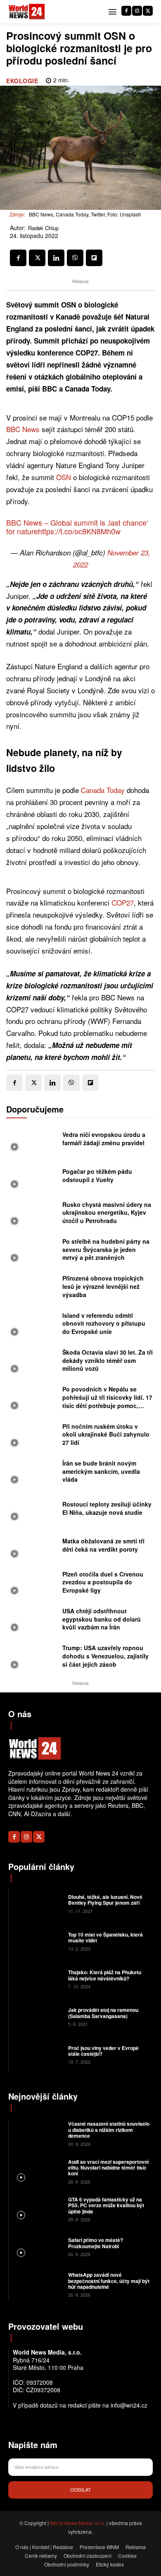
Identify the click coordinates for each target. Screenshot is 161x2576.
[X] (148, 11)
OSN (64, 477)
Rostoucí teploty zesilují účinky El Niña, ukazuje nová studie (107, 1508)
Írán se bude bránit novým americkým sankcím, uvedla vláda (101, 1471)
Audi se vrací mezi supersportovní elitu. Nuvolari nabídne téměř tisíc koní (108, 2168)
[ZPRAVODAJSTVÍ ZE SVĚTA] (27, 12)
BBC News (23, 429)
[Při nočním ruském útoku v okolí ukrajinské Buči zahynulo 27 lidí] (32, 1436)
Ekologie (22, 81)
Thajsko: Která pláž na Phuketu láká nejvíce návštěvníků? (105, 1975)
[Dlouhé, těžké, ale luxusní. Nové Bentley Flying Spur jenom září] (37, 1903)
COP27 (123, 902)
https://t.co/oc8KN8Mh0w (79, 531)
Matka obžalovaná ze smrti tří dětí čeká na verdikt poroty (103, 1545)
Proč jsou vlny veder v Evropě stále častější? (103, 2051)
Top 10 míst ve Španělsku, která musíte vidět (105, 1937)
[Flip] (94, 258)
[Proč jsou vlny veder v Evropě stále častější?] (37, 2054)
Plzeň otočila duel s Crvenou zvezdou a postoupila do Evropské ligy (103, 1582)
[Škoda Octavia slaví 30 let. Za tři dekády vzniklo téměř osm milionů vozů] (32, 1363)
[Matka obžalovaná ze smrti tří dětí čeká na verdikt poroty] (32, 1547)
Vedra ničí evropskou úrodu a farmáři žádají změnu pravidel (104, 1139)
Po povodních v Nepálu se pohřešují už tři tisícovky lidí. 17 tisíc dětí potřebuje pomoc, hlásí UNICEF (107, 1401)
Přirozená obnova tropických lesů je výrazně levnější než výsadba (103, 1286)
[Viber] (75, 258)
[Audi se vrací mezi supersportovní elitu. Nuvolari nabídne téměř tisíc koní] (37, 2171)
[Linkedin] (56, 258)
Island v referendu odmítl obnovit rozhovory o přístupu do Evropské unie (104, 1323)
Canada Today (103, 790)
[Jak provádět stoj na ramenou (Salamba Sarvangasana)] (37, 2016)
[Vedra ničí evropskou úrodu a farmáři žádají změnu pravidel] (32, 1141)
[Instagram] (137, 11)
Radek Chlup (43, 228)
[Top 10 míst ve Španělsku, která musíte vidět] (37, 1941)
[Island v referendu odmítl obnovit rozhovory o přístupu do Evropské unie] (32, 1326)
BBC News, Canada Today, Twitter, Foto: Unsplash (85, 214)
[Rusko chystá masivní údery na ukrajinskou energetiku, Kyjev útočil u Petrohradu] (32, 1215)
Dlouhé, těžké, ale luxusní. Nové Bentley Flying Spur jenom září (105, 1900)
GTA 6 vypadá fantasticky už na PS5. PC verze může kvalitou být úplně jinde (106, 2205)
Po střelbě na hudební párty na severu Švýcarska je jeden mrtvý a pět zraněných (106, 1249)
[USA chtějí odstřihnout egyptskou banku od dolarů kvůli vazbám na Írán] (32, 1621)
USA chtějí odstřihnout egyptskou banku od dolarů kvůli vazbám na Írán (102, 1619)
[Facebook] (126, 11)
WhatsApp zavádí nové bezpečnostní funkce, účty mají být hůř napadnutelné (109, 2281)
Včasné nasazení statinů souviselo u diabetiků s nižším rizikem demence (109, 2130)
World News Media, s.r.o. (78, 2523)
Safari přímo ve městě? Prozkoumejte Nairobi (96, 2243)
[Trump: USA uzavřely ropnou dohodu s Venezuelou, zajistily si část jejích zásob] (32, 1658)
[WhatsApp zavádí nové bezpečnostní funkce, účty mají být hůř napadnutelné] (37, 2284)
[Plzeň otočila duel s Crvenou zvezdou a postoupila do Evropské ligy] (32, 1585)
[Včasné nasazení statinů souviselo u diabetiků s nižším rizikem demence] (37, 2133)
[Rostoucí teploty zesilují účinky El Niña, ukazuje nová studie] (32, 1510)
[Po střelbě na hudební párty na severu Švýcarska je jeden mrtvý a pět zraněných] (32, 1252)
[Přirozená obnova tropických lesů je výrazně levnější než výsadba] (32, 1289)
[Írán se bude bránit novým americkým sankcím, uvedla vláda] (32, 1474)
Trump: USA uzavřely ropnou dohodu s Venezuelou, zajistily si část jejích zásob (105, 1656)
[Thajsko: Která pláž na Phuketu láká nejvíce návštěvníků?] (37, 1979)
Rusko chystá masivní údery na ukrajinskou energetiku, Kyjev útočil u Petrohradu (107, 1212)
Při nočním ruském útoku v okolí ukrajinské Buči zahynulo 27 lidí (106, 1434)
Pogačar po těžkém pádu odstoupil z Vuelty (97, 1175)
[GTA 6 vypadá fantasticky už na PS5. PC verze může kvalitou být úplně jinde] (37, 2209)
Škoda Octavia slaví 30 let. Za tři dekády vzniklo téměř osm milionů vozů (108, 1360)
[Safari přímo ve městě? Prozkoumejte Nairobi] (37, 2246)
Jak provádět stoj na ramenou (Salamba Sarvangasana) (103, 2013)
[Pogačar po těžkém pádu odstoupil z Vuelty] (32, 1178)
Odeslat (80, 2489)
